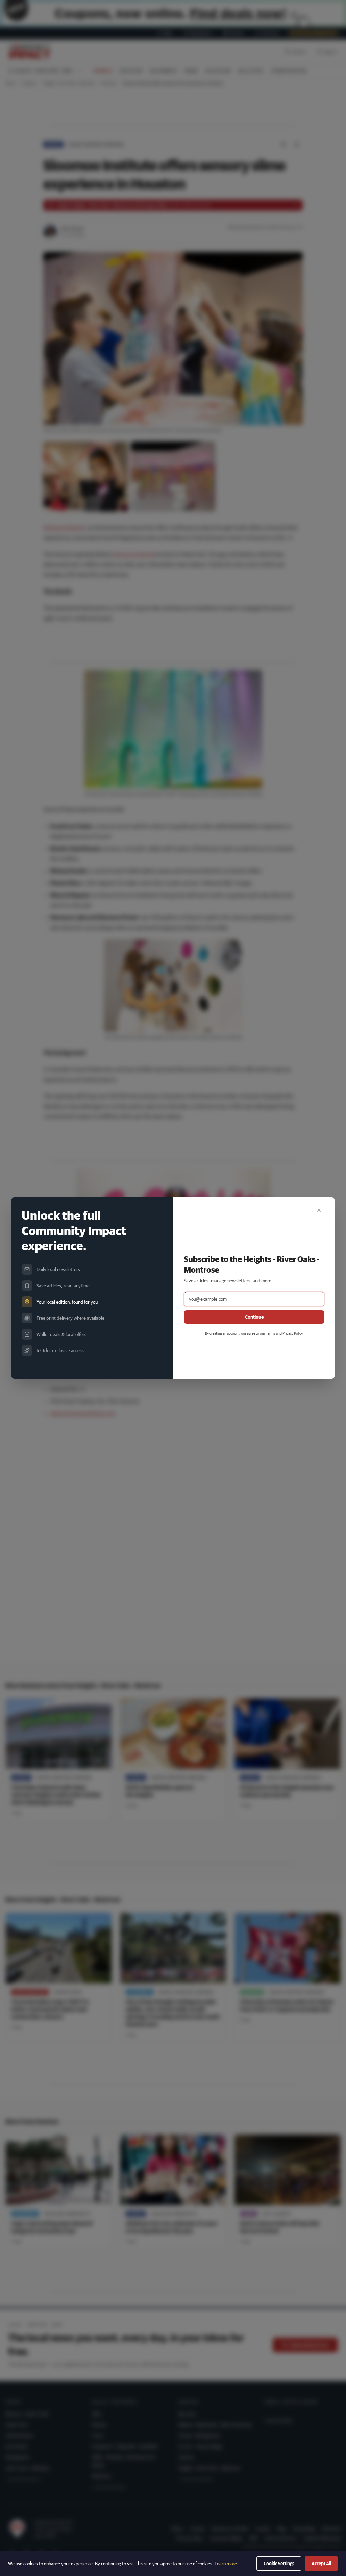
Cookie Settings (279, 2564)
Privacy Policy (292, 1333)
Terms (271, 1333)
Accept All (321, 2564)
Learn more (226, 2564)
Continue (254, 1317)
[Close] (319, 1210)
